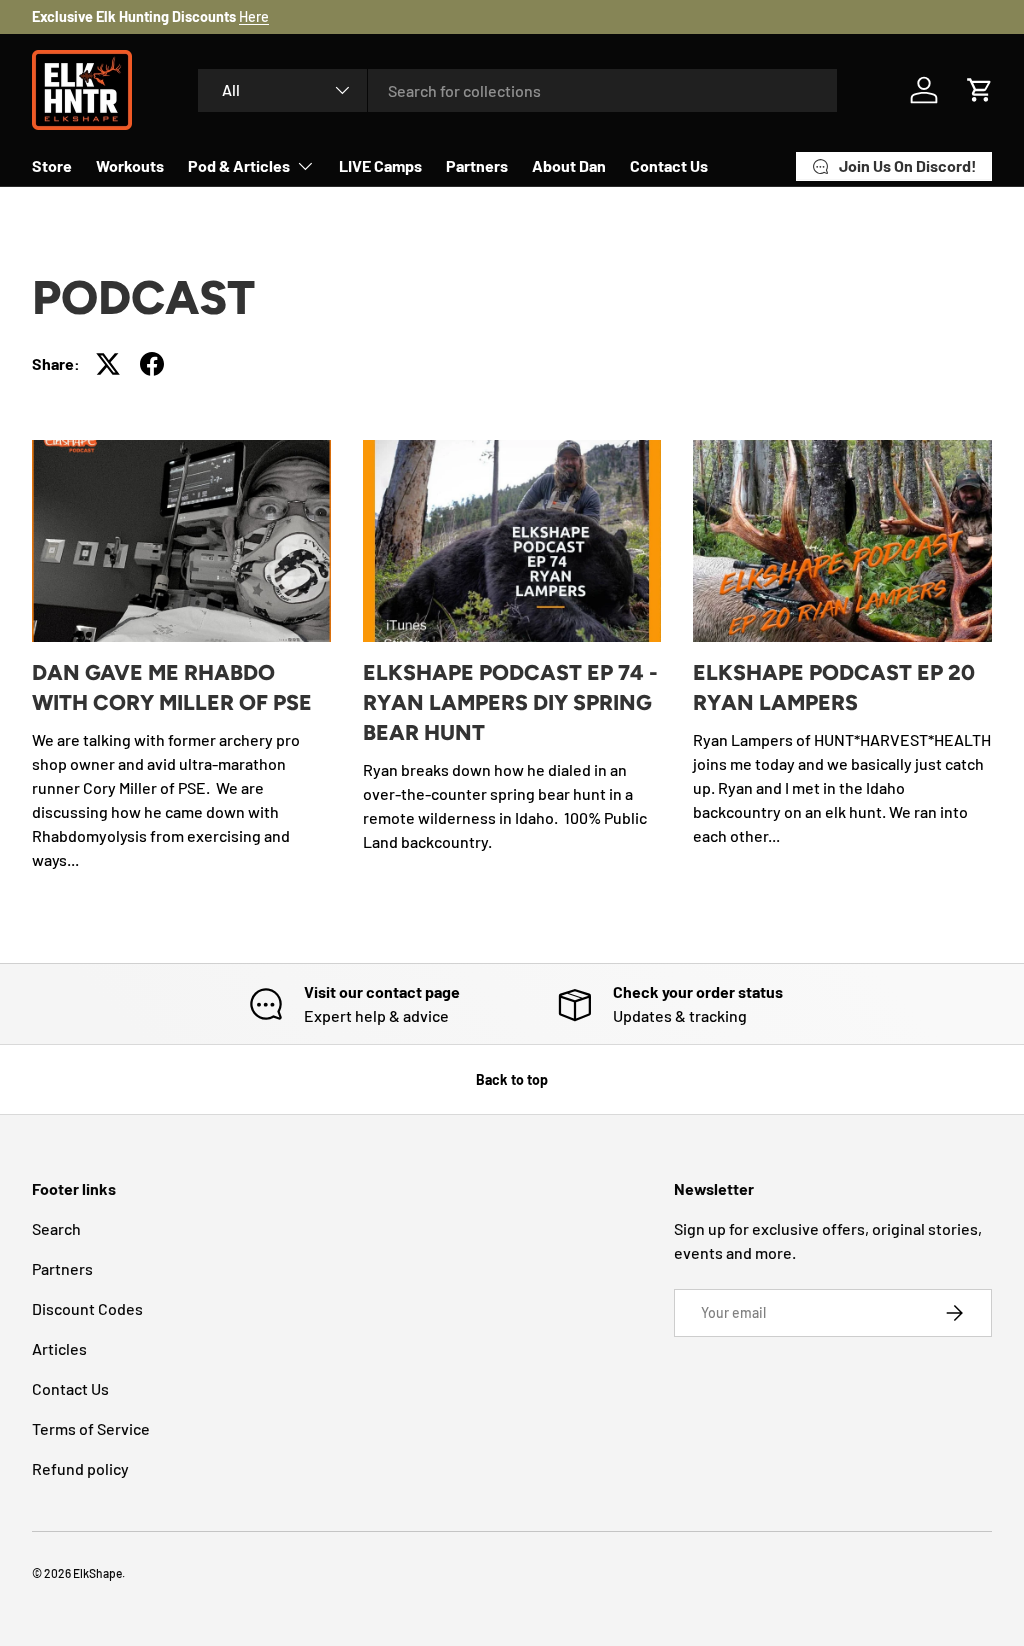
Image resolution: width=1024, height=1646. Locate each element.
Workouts (130, 165)
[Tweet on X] (108, 364)
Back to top (512, 1079)
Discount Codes (87, 1308)
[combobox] (517, 90)
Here (254, 16)
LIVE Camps (380, 165)
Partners (477, 165)
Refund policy (80, 1468)
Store (52, 165)
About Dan (569, 165)
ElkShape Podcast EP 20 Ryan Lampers (834, 687)
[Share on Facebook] (152, 364)
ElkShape (97, 1573)
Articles (59, 1348)
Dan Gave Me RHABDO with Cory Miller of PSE (172, 687)
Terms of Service (91, 1428)
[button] (980, 90)
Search (56, 1228)
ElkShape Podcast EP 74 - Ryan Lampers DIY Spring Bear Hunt (510, 702)
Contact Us (669, 165)
